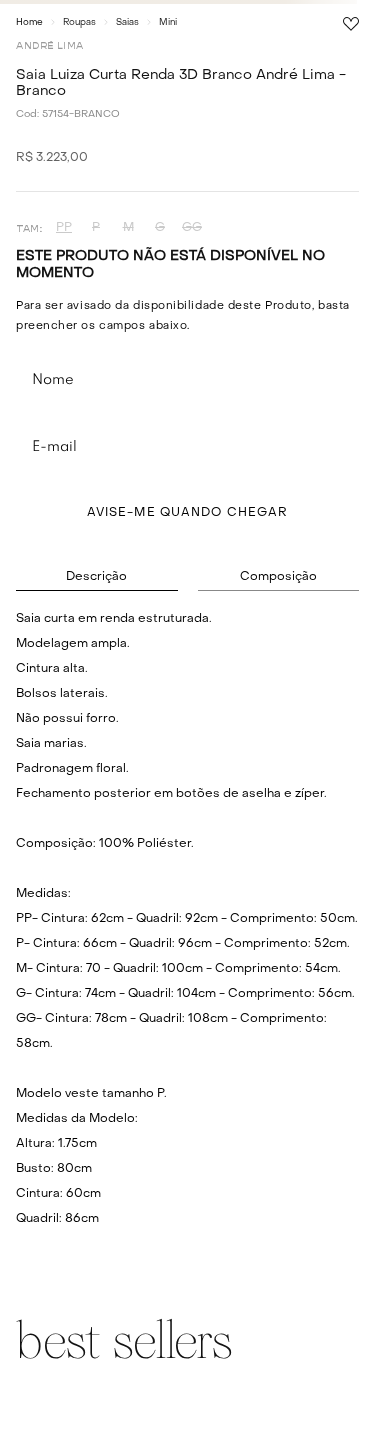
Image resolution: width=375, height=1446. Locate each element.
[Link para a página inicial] (29, 22)
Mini (168, 22)
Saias (127, 22)
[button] (64, 228)
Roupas (79, 22)
